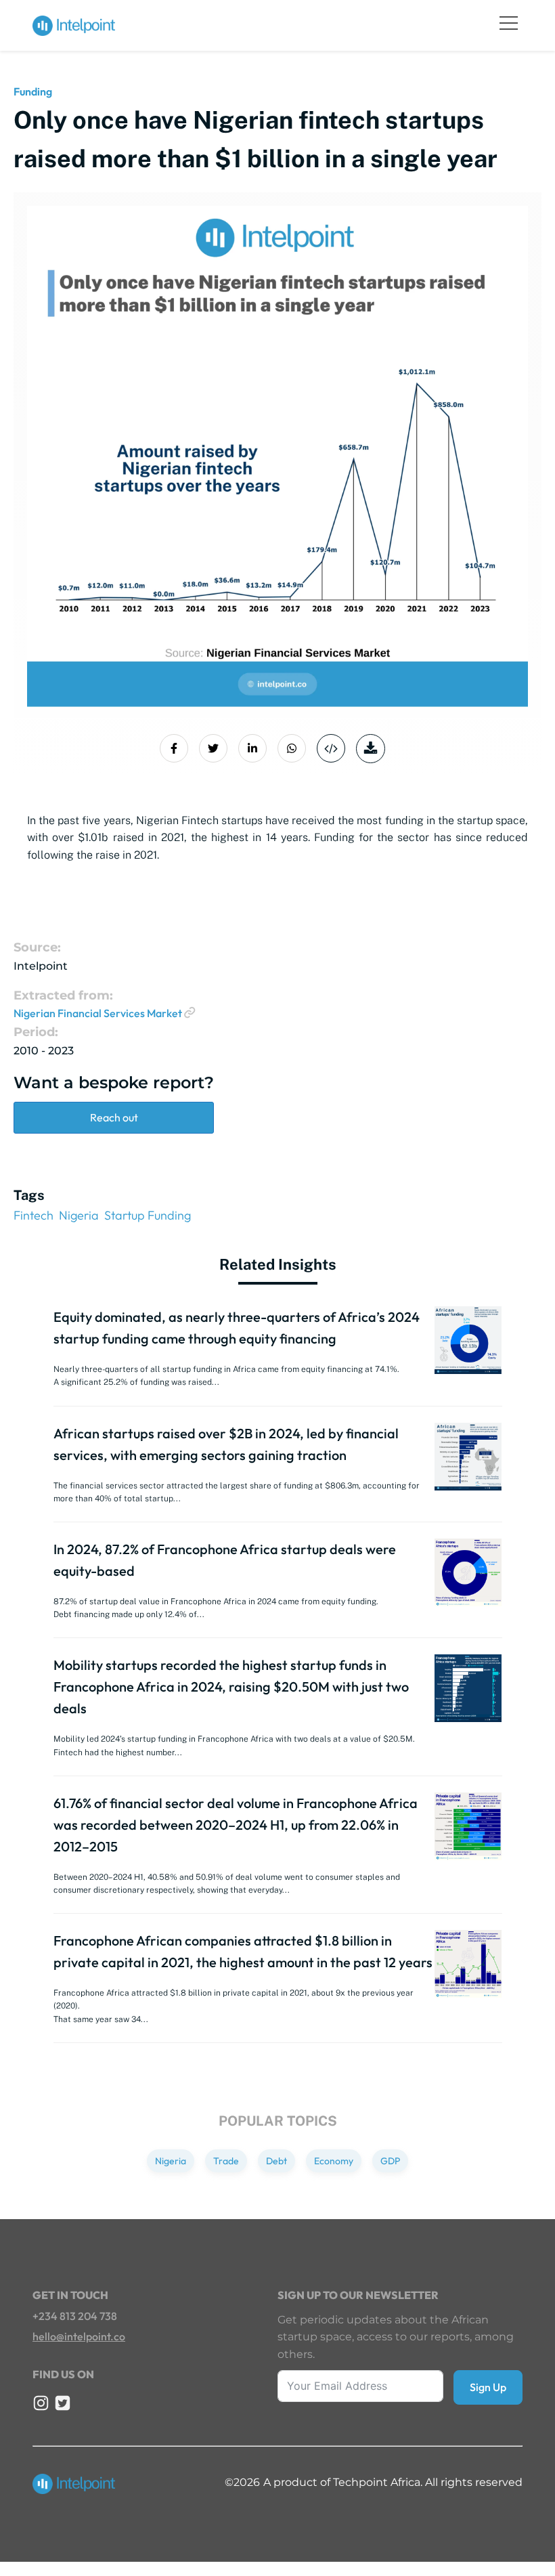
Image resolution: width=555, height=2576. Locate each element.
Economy (334, 2161)
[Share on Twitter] (213, 748)
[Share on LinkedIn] (252, 748)
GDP (390, 2161)
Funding (33, 91)
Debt (276, 2161)
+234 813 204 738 (75, 2316)
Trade (226, 2161)
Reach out (114, 1117)
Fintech (34, 1215)
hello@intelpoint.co (79, 2336)
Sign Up (488, 2387)
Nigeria (79, 1215)
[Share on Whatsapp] (292, 748)
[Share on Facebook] (174, 748)
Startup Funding (148, 1215)
